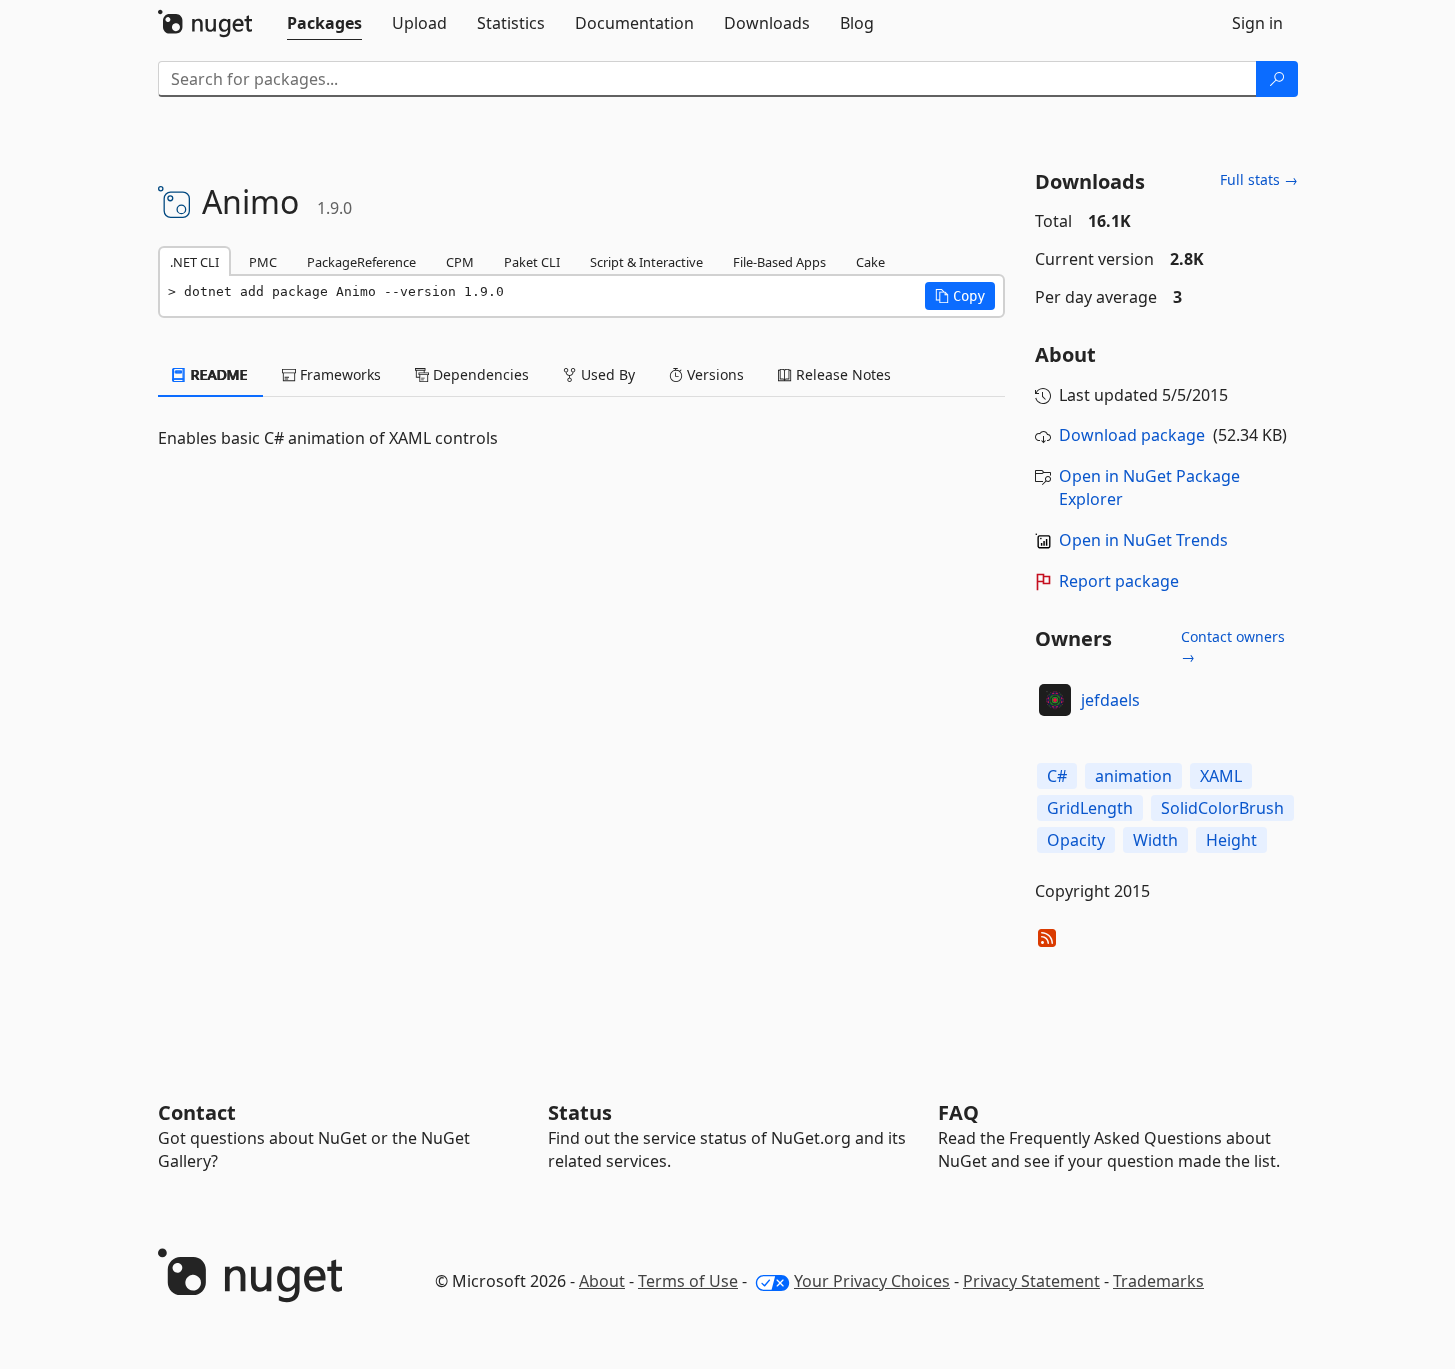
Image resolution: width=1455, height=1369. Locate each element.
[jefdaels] (1055, 700)
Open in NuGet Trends (1143, 540)
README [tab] (217, 374)
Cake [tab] (870, 262)
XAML (1221, 776)
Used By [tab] (606, 374)
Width (1155, 840)
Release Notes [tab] (841, 374)
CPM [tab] (460, 262)
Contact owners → (1233, 646)
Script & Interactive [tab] (646, 262)
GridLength (1090, 808)
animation (1133, 776)
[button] (960, 296)
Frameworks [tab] (338, 374)
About (602, 1281)
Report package (1119, 581)
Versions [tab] (713, 374)
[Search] (1277, 79)
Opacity (1076, 840)
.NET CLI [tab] (194, 262)
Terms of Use (688, 1281)
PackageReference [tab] (361, 262)
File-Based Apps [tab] (779, 262)
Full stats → (1259, 179)
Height (1231, 840)
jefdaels (1110, 700)
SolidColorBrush (1222, 808)
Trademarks (1158, 1281)
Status (580, 1112)
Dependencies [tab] (479, 374)
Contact (197, 1112)
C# (1057, 776)
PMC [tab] (263, 262)
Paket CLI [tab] (532, 262)
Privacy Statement (1031, 1281)
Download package (1132, 435)
